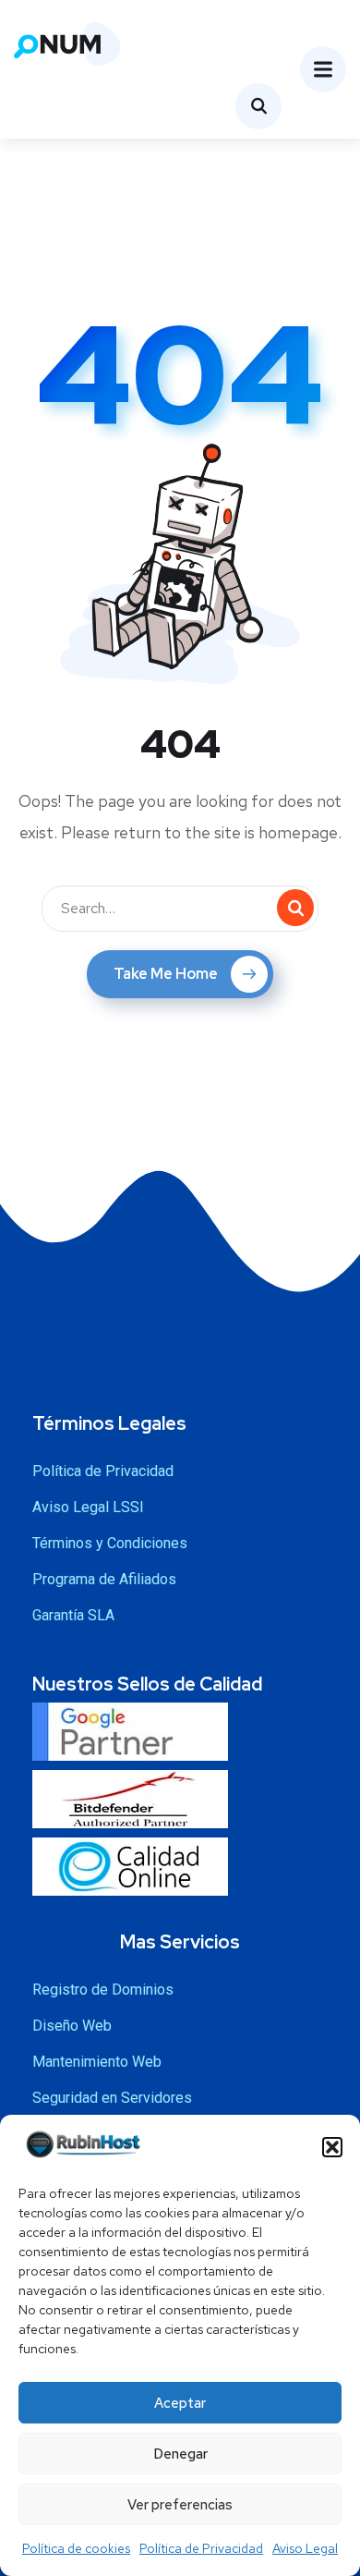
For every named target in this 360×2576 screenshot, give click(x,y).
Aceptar (180, 2403)
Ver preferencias (180, 2505)
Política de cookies (76, 2548)
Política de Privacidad (201, 2548)
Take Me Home (166, 974)
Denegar (180, 2454)
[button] (332, 2147)
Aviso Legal (305, 2548)
